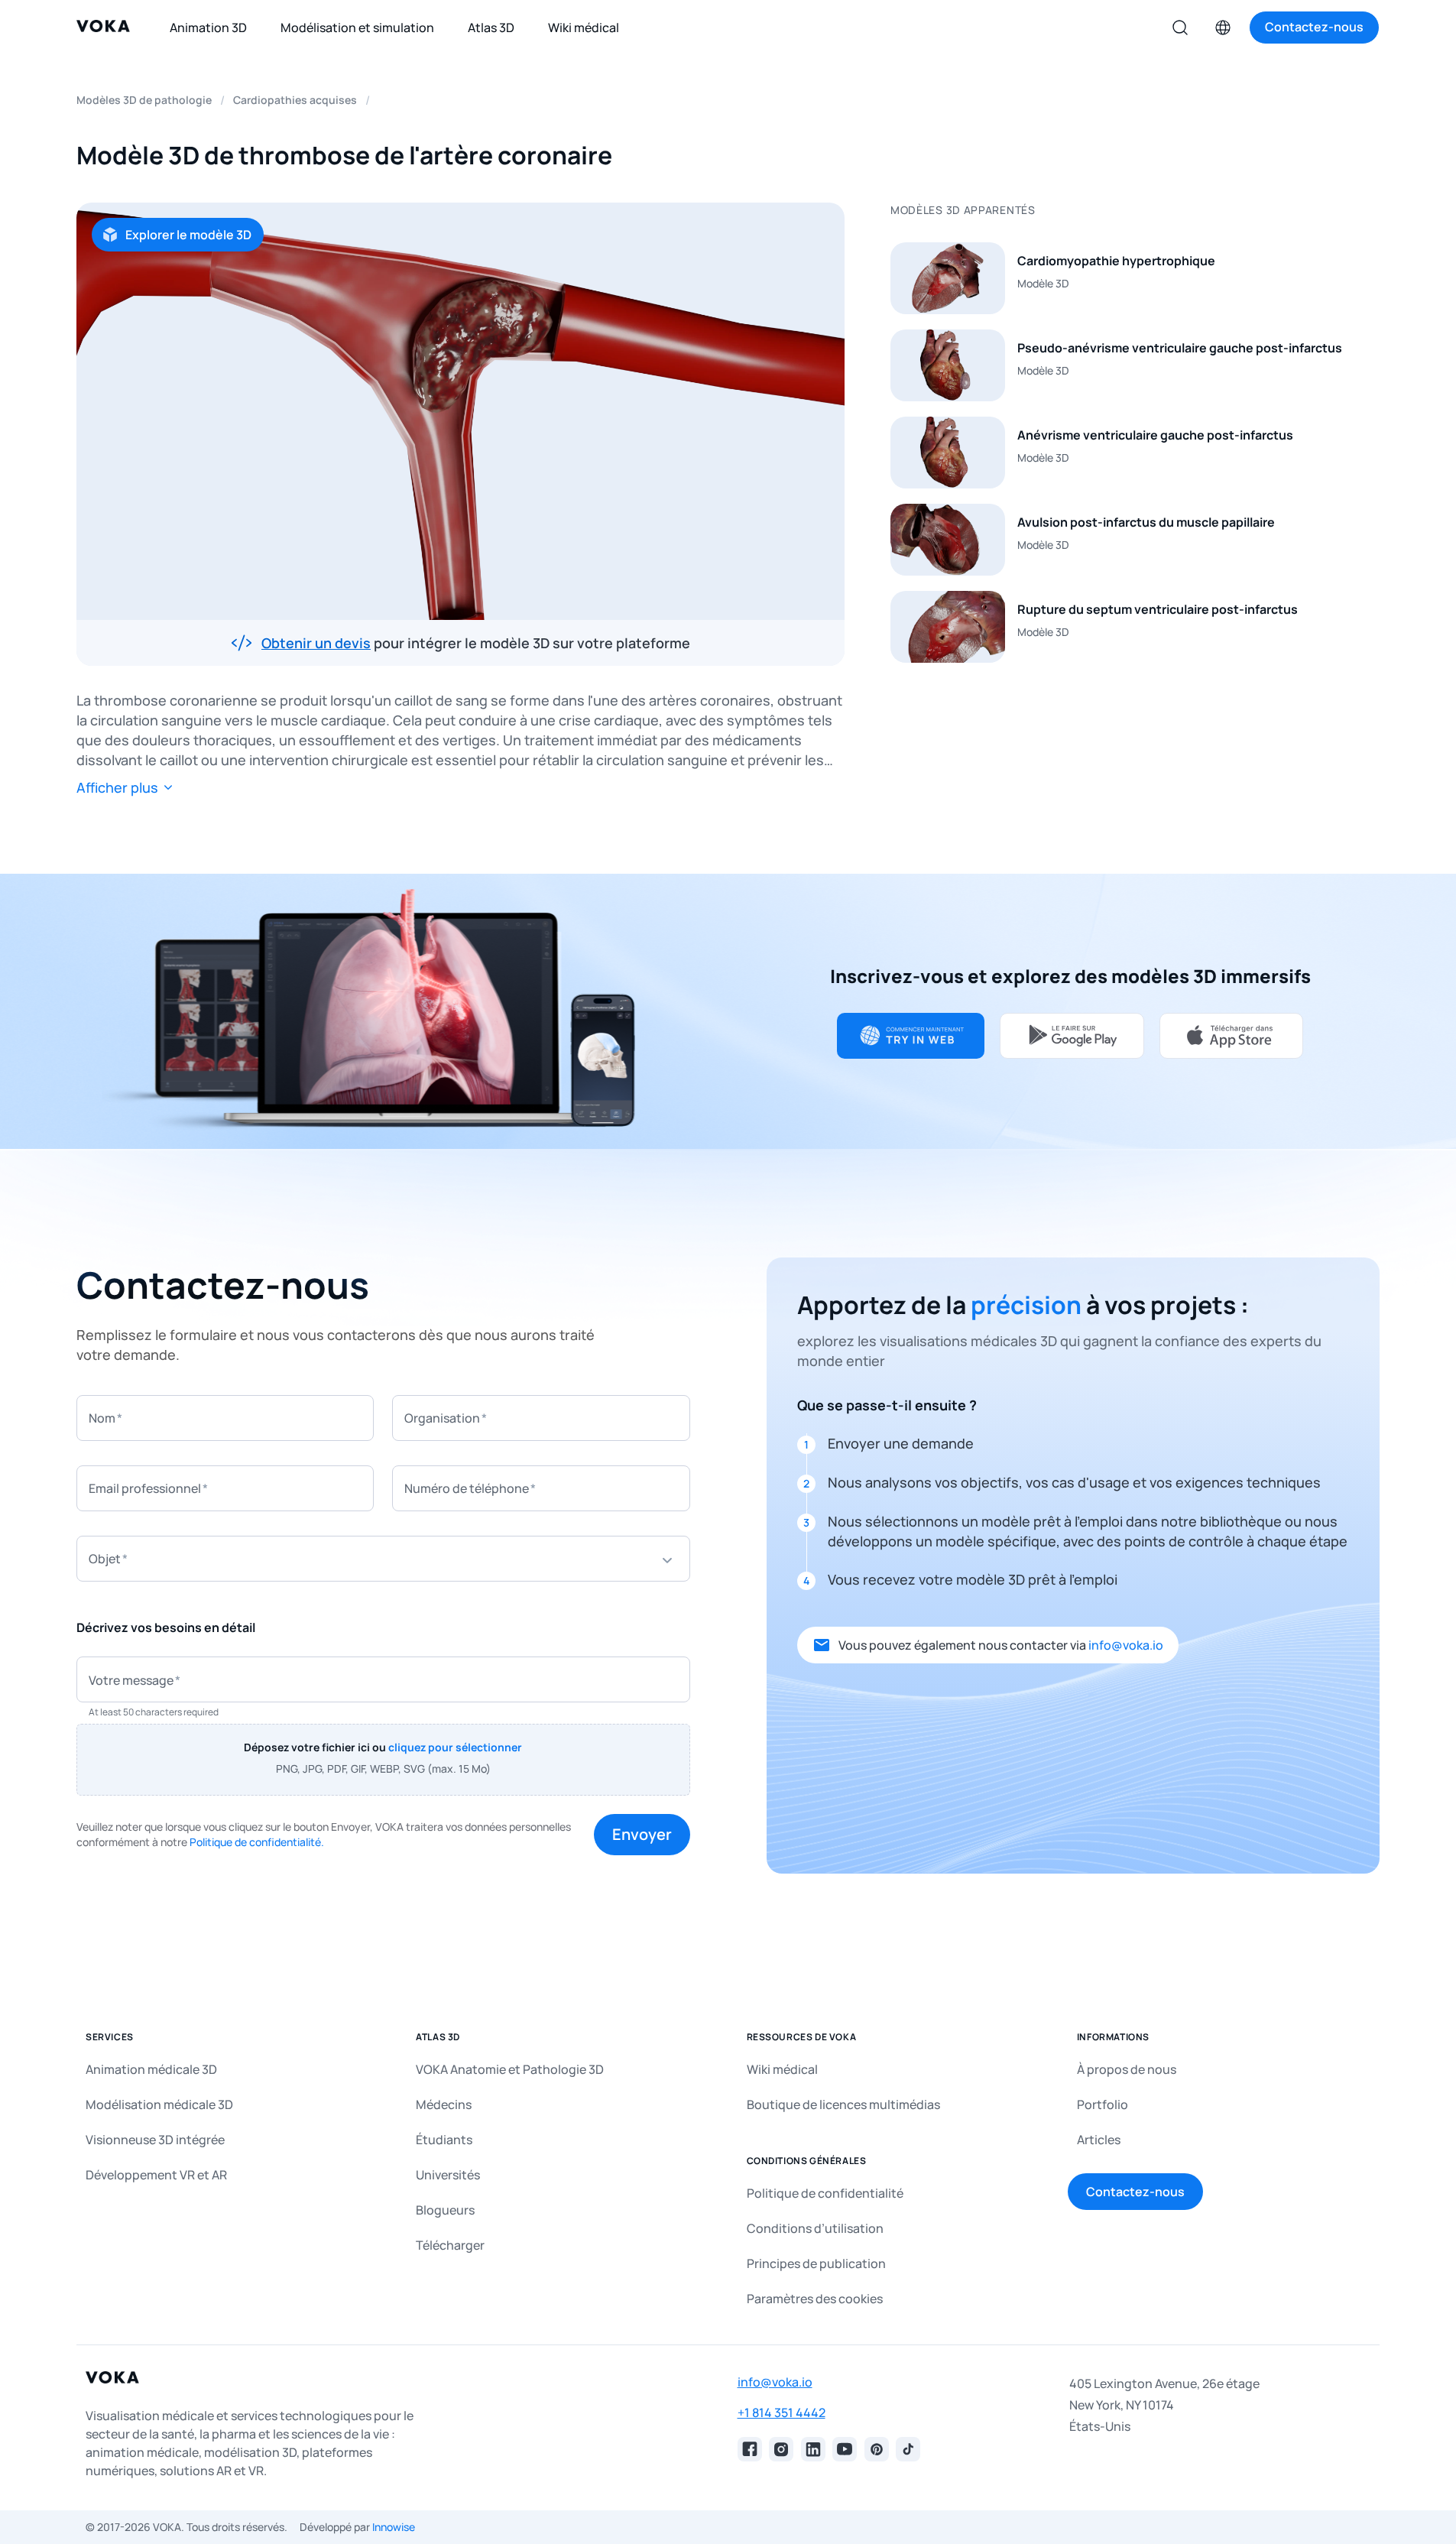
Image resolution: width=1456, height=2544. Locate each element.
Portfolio (1103, 2104)
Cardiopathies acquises (295, 100)
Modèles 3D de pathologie (144, 100)
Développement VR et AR (156, 2175)
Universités (448, 2175)
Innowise (394, 2527)
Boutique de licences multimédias (843, 2104)
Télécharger (450, 2245)
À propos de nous (1127, 2069)
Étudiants (444, 2140)
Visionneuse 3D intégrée (155, 2140)
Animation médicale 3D (151, 2069)
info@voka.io (1126, 1645)
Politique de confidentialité (825, 2193)
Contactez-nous (1135, 2192)
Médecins (444, 2104)
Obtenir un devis (316, 643)
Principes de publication (816, 2263)
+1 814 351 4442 (782, 2413)
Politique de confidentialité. (257, 1842)
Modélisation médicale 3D (159, 2104)
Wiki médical (782, 2069)
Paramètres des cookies (815, 2299)
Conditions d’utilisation (815, 2228)
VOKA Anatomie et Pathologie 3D (510, 2069)
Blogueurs (445, 2210)
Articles (1099, 2140)
